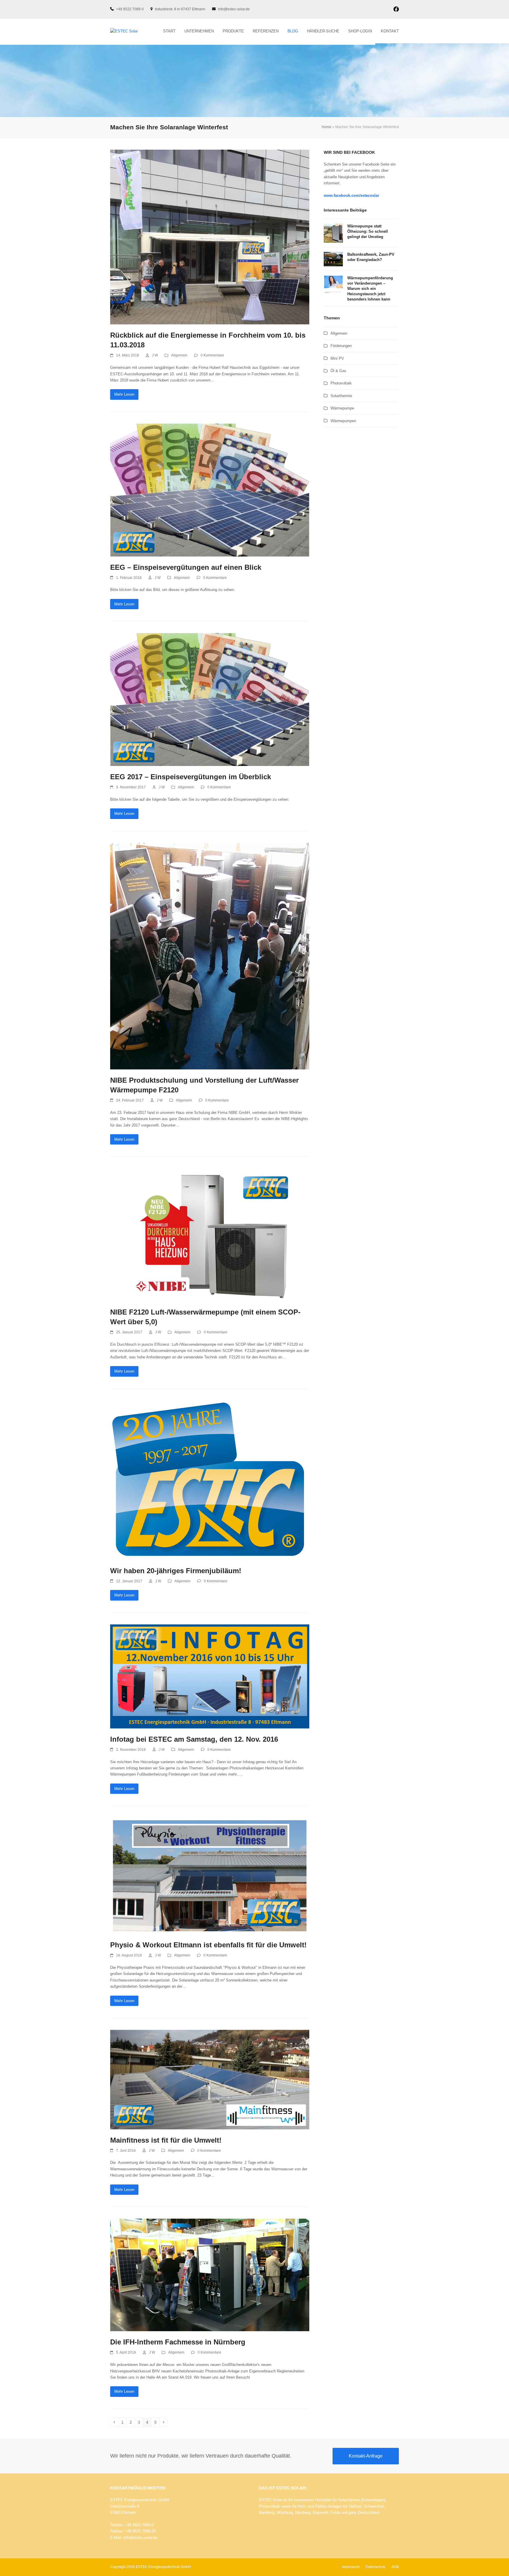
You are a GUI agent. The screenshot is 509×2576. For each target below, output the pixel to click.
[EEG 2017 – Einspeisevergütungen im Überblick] (210, 699)
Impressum (351, 2567)
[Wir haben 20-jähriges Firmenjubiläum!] (210, 1480)
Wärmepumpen (343, 421)
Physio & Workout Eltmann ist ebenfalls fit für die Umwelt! (208, 1945)
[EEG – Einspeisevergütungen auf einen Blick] (210, 490)
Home (327, 127)
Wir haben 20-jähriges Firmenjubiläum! (176, 1571)
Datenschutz (376, 2567)
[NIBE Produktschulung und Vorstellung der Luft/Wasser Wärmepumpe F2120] (210, 956)
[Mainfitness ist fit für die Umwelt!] (210, 2079)
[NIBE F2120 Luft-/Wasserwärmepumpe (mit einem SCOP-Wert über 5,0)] (210, 1235)
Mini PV (337, 358)
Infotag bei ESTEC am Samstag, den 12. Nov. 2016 (194, 1739)
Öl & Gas (338, 371)
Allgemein (179, 355)
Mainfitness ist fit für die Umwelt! (166, 2140)
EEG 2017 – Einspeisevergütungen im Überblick (191, 777)
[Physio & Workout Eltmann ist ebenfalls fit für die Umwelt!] (210, 1876)
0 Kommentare (212, 355)
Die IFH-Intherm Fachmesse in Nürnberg (178, 2342)
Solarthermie (341, 396)
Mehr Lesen (124, 394)
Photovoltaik (341, 383)
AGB (395, 2567)
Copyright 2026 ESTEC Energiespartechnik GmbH (151, 2567)
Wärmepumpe (342, 408)
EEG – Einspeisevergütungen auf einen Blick (186, 567)
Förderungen (341, 346)
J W (155, 355)
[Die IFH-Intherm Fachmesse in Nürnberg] (210, 2275)
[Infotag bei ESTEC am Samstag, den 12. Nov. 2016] (210, 1676)
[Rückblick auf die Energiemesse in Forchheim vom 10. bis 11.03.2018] (210, 237)
